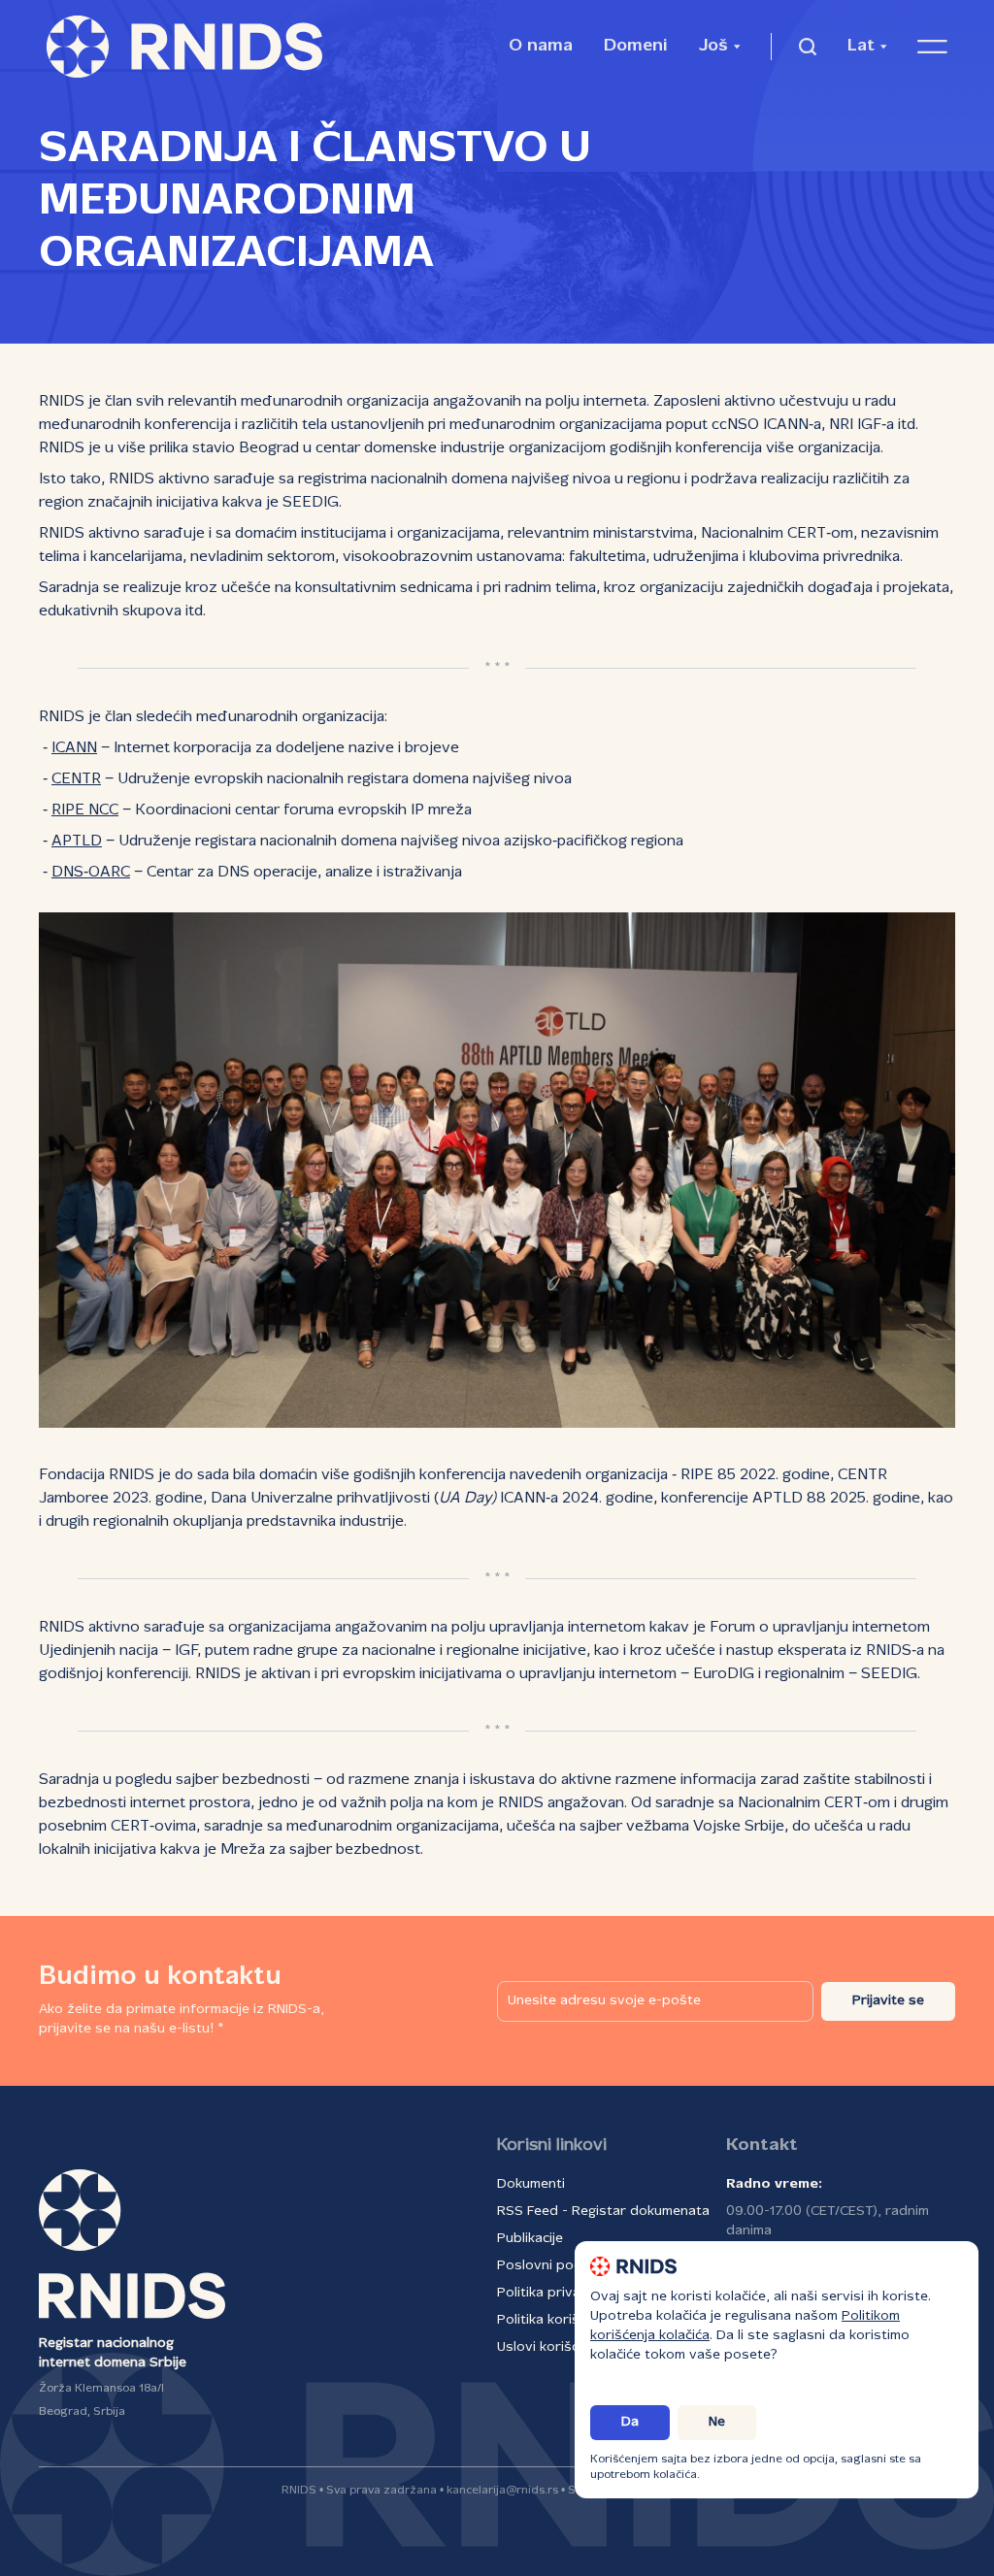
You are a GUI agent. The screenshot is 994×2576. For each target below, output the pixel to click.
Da (630, 2422)
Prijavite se (888, 2001)
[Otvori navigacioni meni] (932, 47)
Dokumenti (531, 2184)
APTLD (77, 842)
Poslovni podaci (548, 2266)
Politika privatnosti (558, 2293)
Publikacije (530, 2239)
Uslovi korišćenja (551, 2347)
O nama (541, 46)
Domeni (636, 46)
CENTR (76, 779)
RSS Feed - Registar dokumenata (603, 2212)
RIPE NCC (85, 810)
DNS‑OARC (91, 873)
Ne (717, 2422)
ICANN (74, 748)
